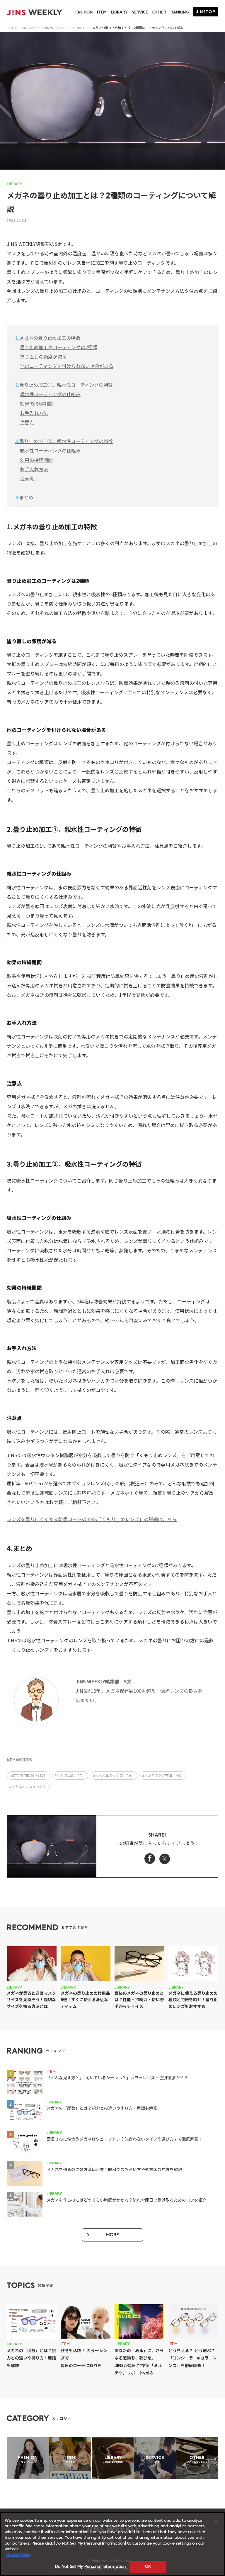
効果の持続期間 (36, 403)
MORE (112, 2235)
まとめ (24, 497)
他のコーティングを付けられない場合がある (67, 366)
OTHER (159, 12)
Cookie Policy (19, 2555)
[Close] (216, 2521)
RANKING (180, 12)
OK (148, 2567)
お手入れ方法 (34, 413)
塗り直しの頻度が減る (43, 357)
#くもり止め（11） (70, 1776)
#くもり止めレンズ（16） (114, 1776)
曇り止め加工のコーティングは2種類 (59, 347)
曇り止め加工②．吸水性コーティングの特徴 (64, 441)
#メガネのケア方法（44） (163, 1776)
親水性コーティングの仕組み (50, 394)
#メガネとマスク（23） (28, 1787)
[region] (112, 2544)
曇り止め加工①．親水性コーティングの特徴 (64, 385)
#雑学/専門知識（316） (28, 1776)
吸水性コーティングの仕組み (50, 450)
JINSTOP (206, 12)
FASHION (84, 12)
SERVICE (140, 12)
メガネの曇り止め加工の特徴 (48, 338)
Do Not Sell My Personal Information (91, 2567)
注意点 (27, 422)
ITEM (102, 12)
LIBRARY (119, 12)
